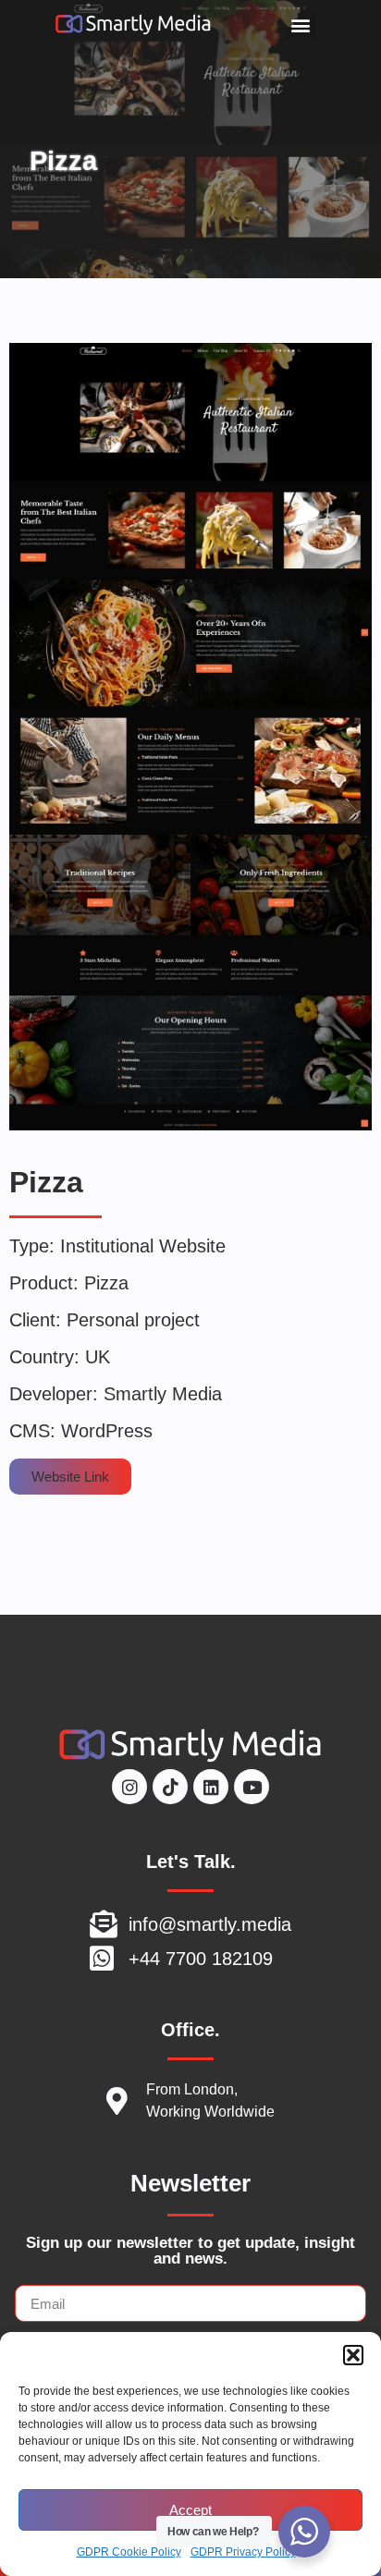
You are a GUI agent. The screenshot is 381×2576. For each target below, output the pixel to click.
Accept (190, 2510)
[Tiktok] (170, 1787)
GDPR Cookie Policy (129, 2552)
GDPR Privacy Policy (243, 2552)
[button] (353, 2355)
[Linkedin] (211, 1787)
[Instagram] (129, 1787)
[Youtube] (252, 1787)
